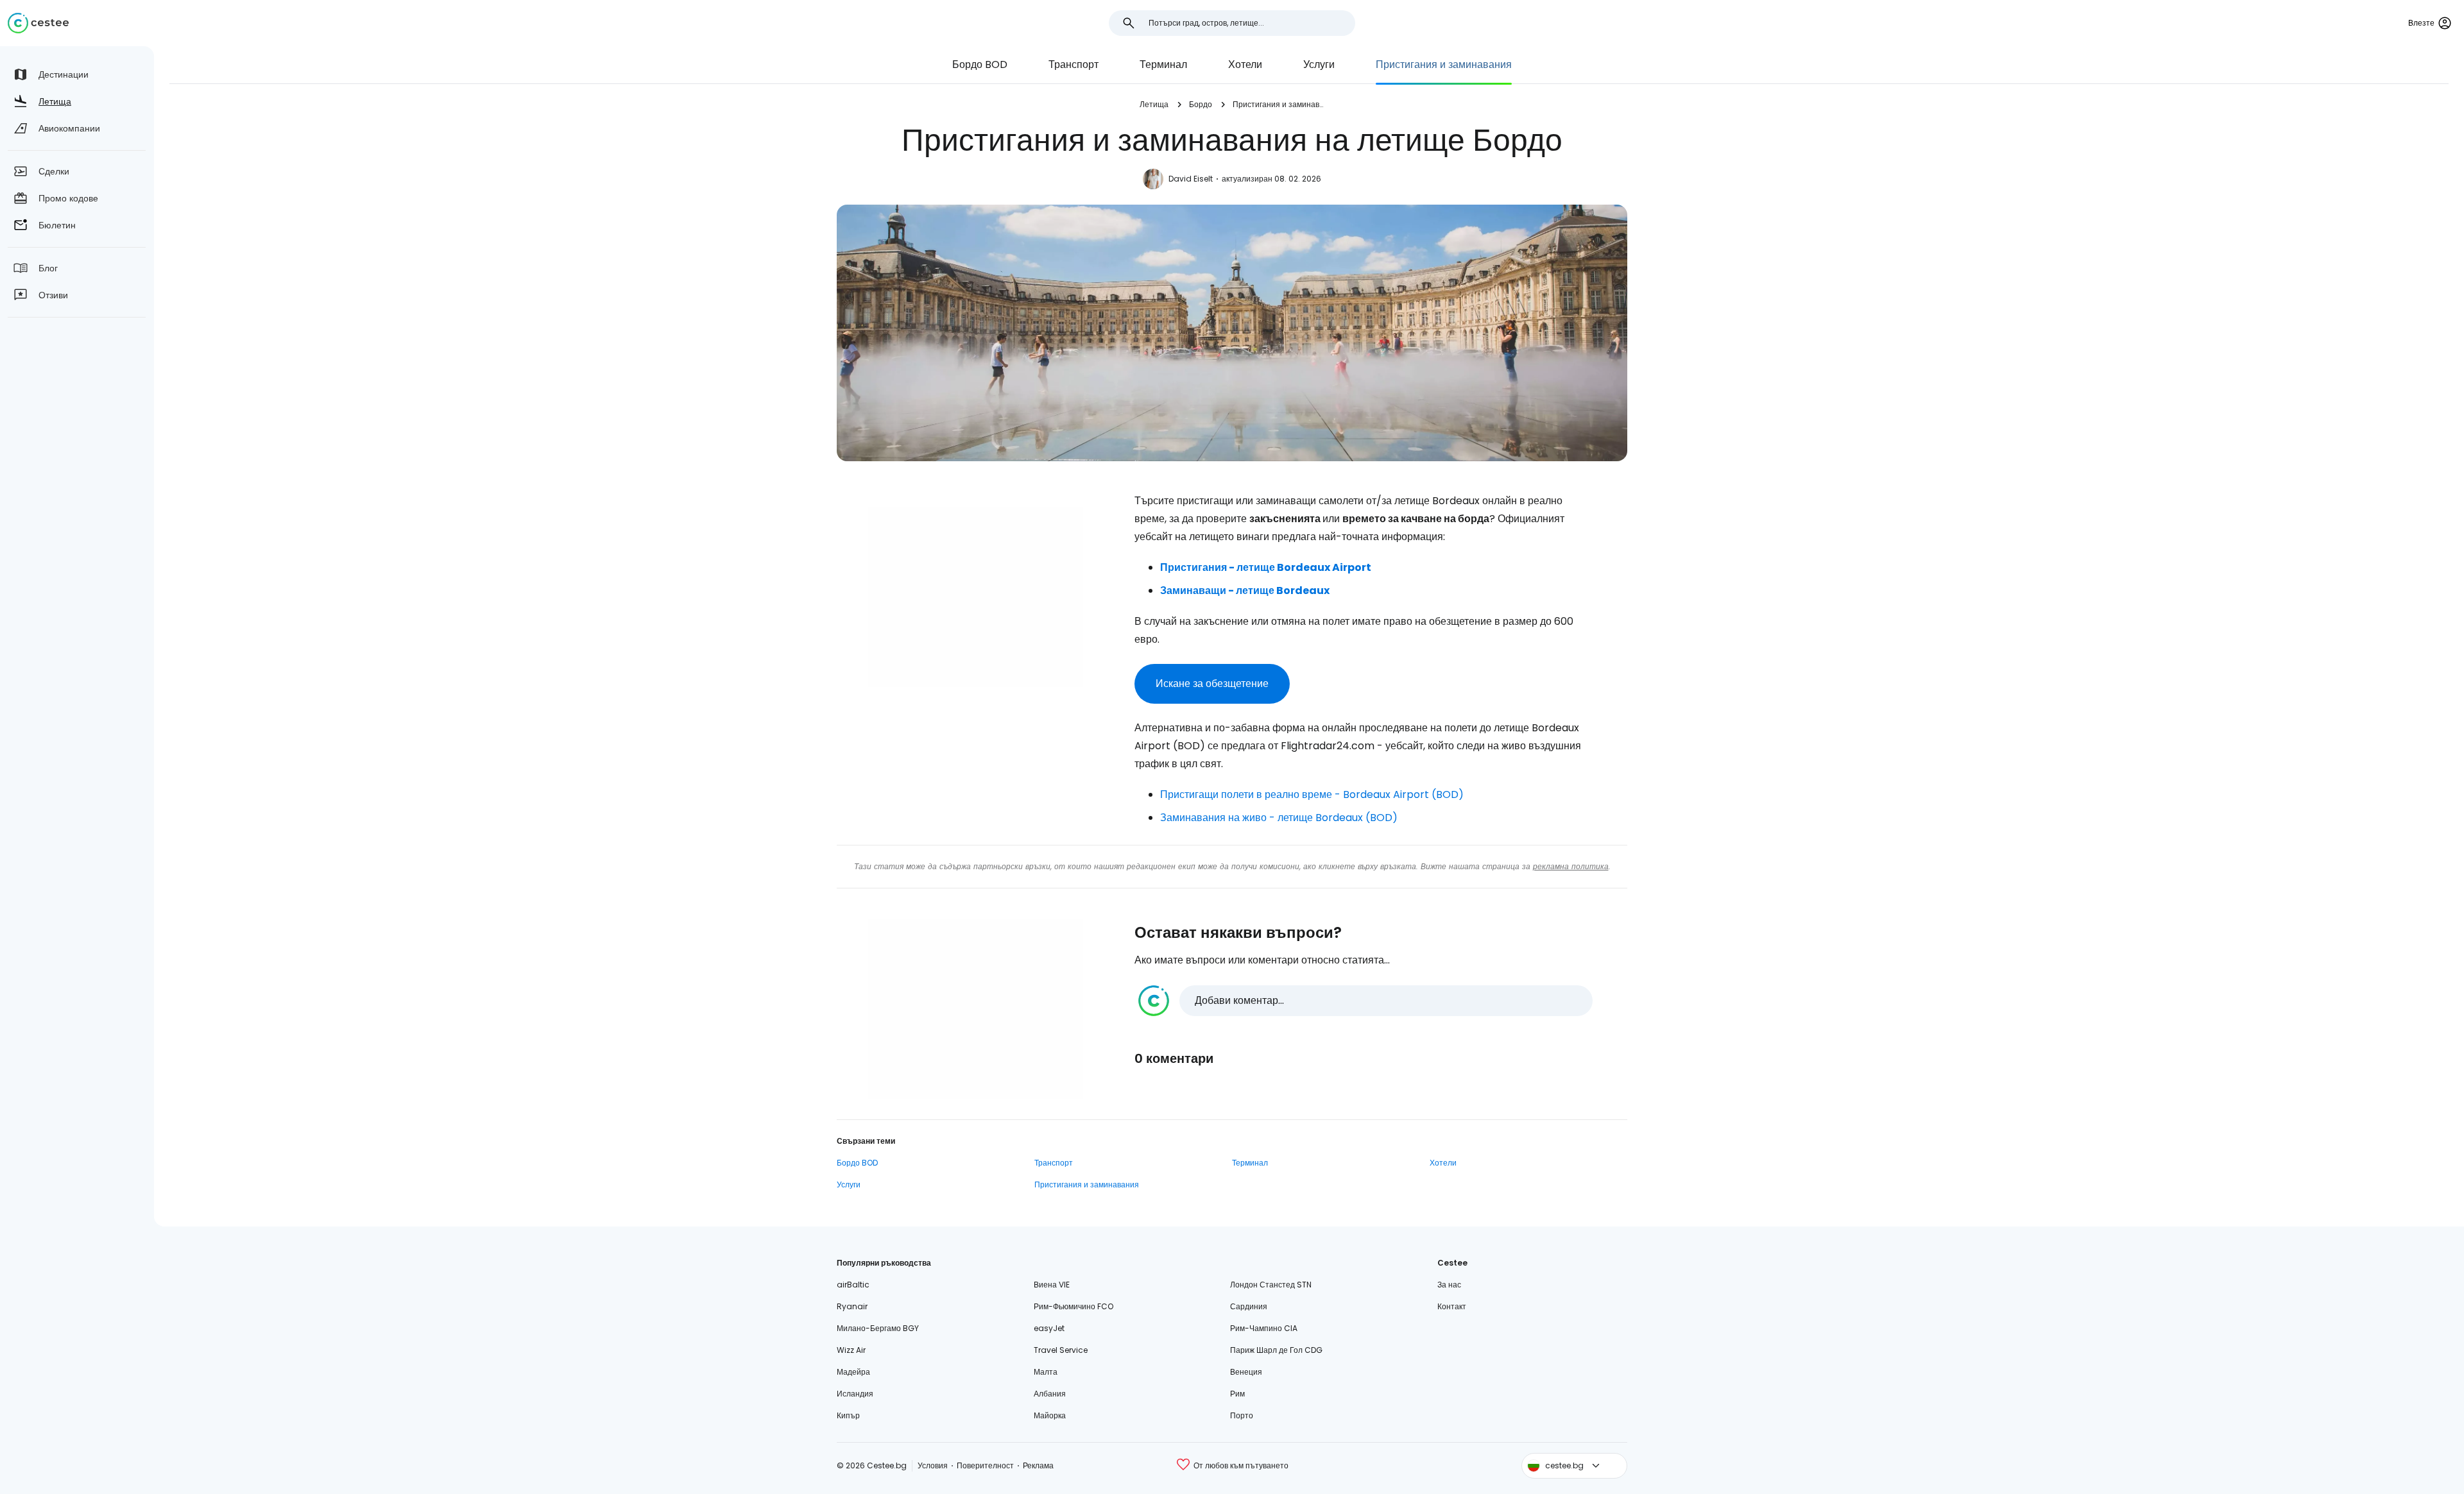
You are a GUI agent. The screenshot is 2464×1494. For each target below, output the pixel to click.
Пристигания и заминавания (1444, 64)
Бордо (1201, 104)
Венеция (1246, 1372)
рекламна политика (1571, 866)
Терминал (1163, 64)
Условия (933, 1465)
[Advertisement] (975, 597)
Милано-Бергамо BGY (878, 1328)
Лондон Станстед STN (1271, 1285)
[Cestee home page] (38, 23)
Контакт (1452, 1306)
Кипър (848, 1415)
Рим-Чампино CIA (1264, 1328)
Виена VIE (1052, 1285)
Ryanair (852, 1306)
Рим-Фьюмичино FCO (1074, 1306)
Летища (1154, 104)
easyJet (1049, 1328)
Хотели (1245, 64)
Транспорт (1074, 64)
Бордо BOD (980, 64)
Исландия (855, 1394)
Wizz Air (851, 1350)
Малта (1046, 1372)
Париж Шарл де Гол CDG (1276, 1350)
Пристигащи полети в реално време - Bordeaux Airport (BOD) (1312, 794)
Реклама (1038, 1465)
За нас (1449, 1285)
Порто (1242, 1415)
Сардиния (1249, 1306)
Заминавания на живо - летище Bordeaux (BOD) (1279, 818)
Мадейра (853, 1372)
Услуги (1319, 64)
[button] (1365, 1001)
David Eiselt (1191, 179)
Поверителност (985, 1465)
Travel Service (1061, 1350)
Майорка (1050, 1415)
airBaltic (853, 1285)
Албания (1050, 1394)
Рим (1237, 1394)
